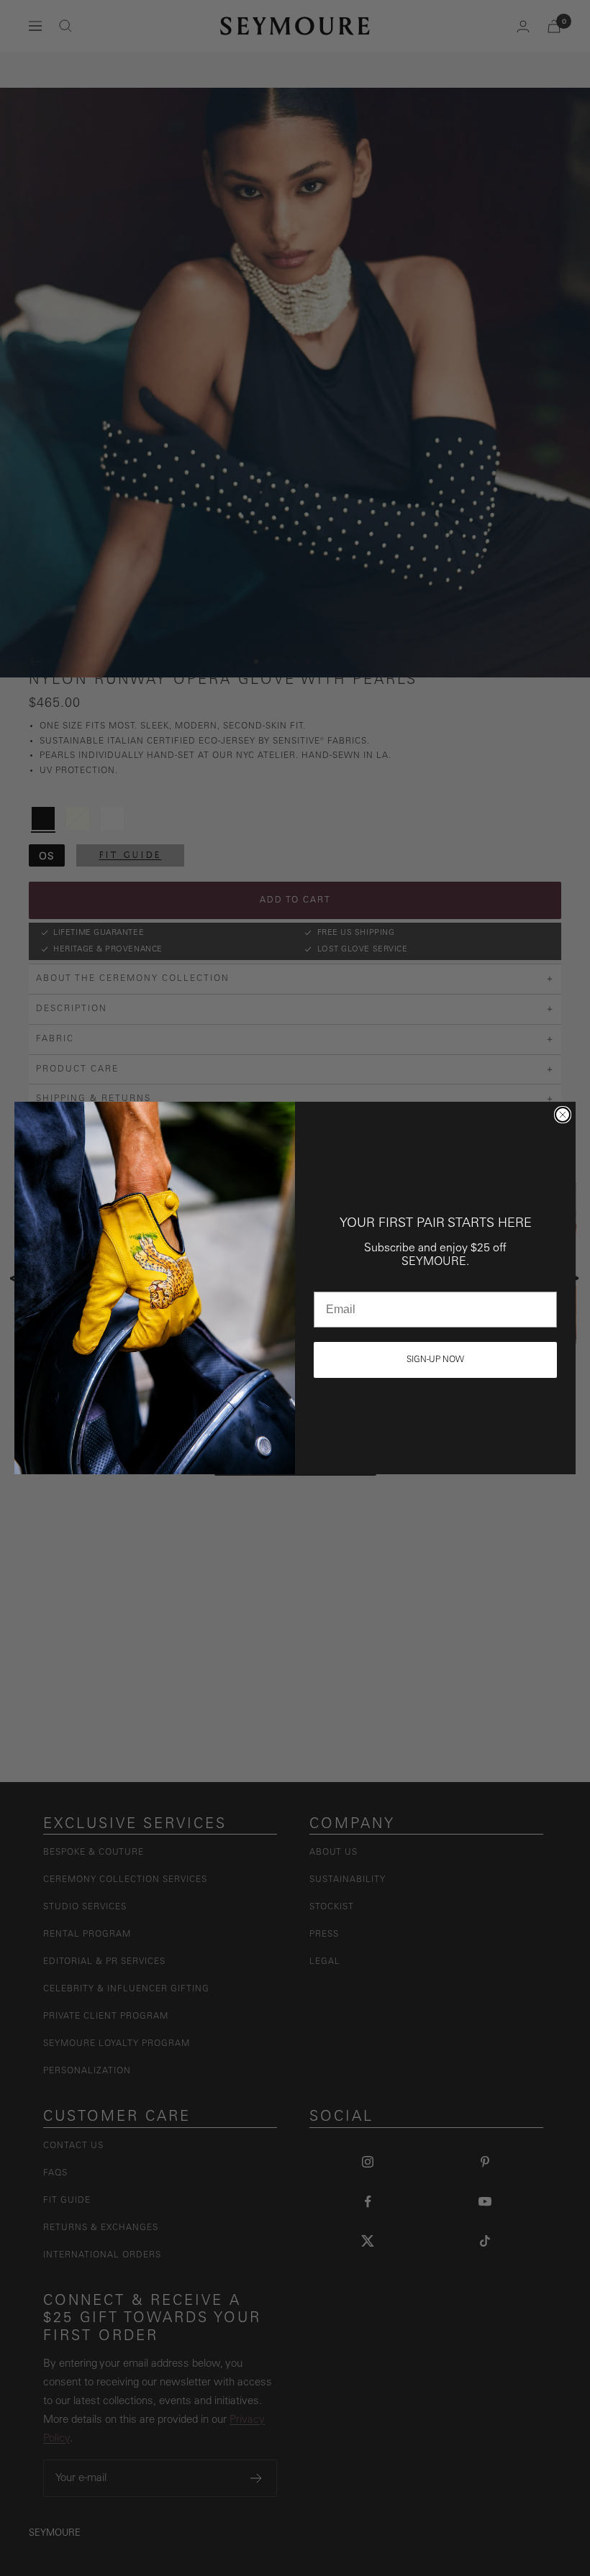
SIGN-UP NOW (435, 1360)
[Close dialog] (563, 1115)
